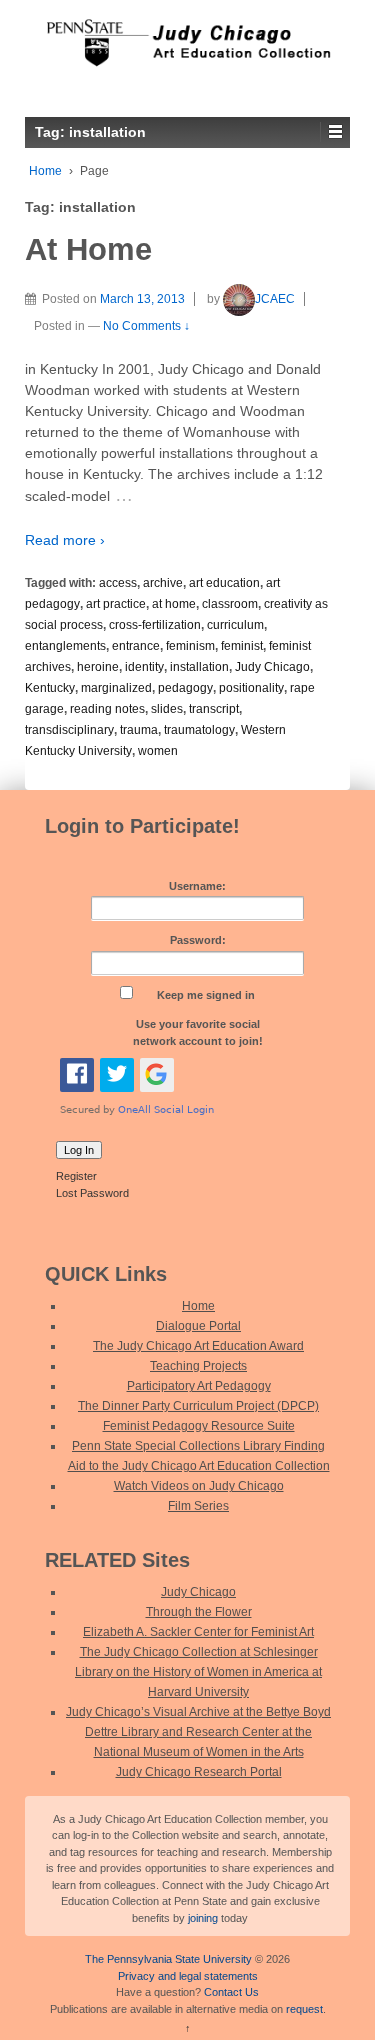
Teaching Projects (198, 1366)
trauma (139, 730)
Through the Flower (199, 1612)
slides (167, 709)
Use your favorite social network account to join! (198, 1032)
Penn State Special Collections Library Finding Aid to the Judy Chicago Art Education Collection (199, 1456)
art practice (116, 604)
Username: (197, 886)
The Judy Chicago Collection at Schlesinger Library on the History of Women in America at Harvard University (198, 1672)
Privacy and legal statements (188, 1976)
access (118, 583)
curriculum (235, 625)
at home (174, 604)
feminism (190, 646)
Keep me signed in (206, 995)
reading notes (107, 709)
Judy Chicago (272, 667)
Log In (79, 1150)
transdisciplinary (69, 730)
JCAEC (275, 299)
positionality (251, 688)
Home (45, 171)
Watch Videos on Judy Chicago (199, 1486)
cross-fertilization (155, 625)
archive (163, 583)
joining (203, 1918)
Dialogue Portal (198, 1326)
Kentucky (50, 688)
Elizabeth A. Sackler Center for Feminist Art (198, 1632)
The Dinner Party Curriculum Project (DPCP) (198, 1406)
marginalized (116, 688)
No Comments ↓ (146, 326)
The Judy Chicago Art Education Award (198, 1346)
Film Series (198, 1506)
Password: (198, 940)
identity (144, 667)
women (158, 751)
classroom (230, 604)
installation (199, 667)
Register (76, 1176)
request (304, 2009)
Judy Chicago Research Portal (199, 1772)
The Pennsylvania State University (168, 1959)
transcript (214, 709)
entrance (136, 646)
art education (224, 583)
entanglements (65, 646)
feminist (242, 646)
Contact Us (231, 1992)
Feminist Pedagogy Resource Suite (199, 1426)
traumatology (199, 730)
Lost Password (92, 1193)
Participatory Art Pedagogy (199, 1386)
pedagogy (185, 688)
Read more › (65, 540)
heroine (98, 667)
